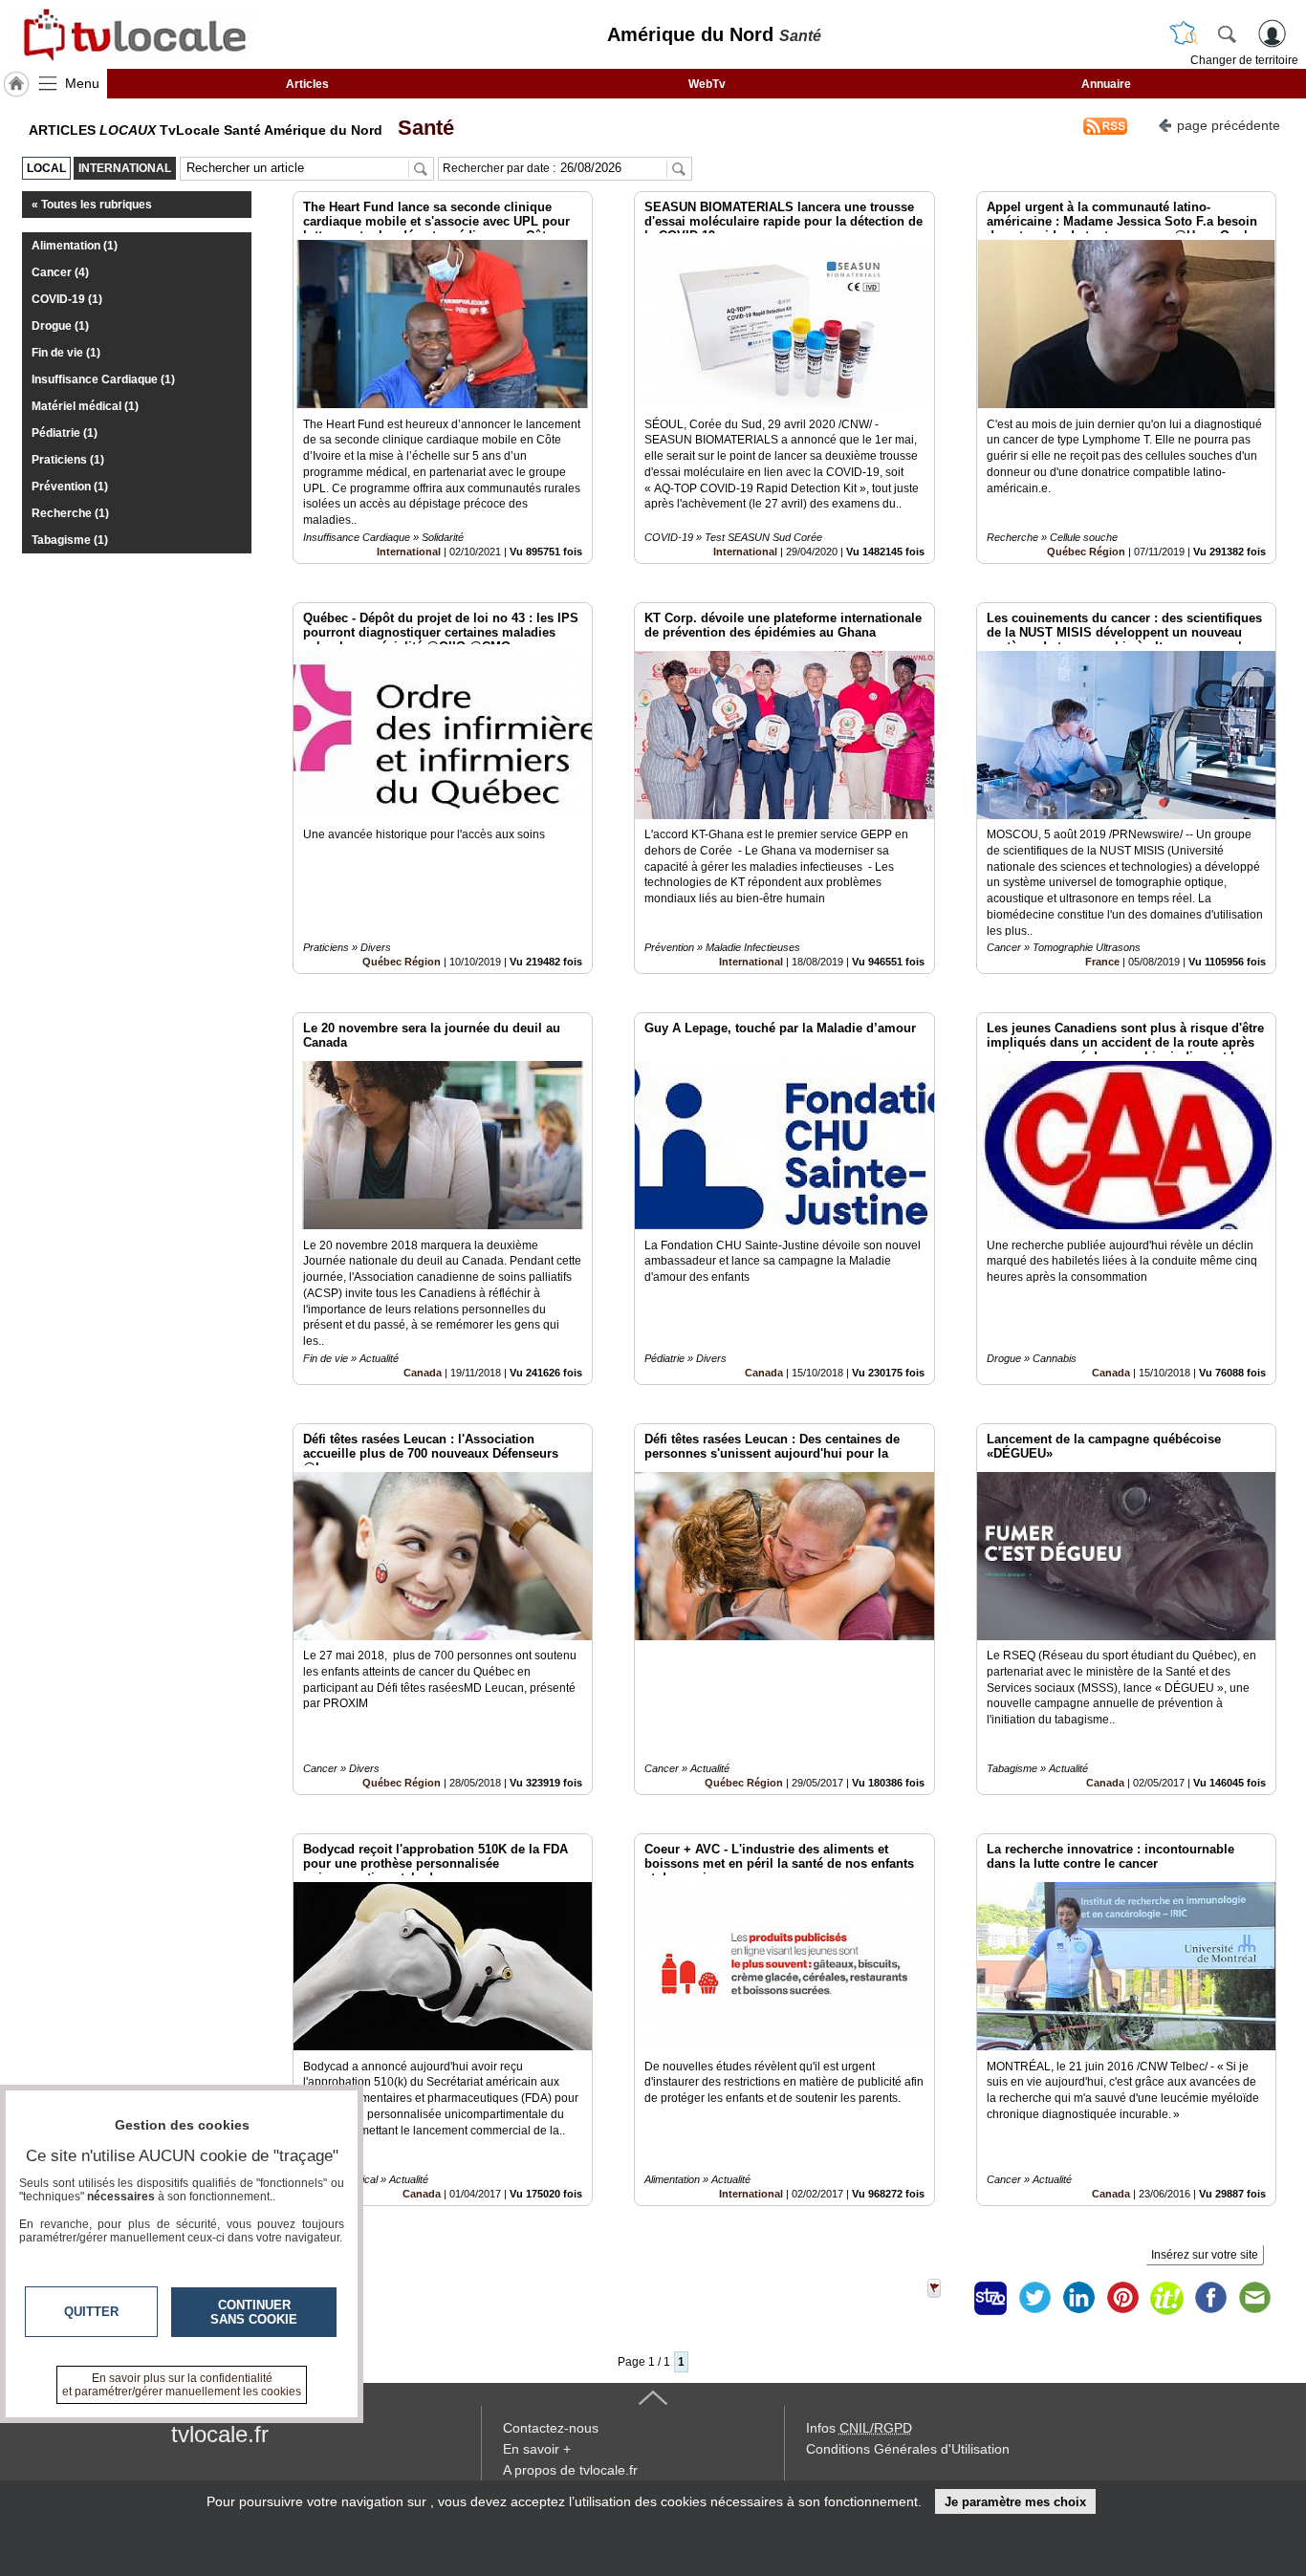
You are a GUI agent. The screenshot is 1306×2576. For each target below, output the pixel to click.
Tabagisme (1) (70, 540)
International (409, 552)
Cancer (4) (60, 272)
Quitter (91, 2312)
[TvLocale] (132, 34)
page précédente (1229, 125)
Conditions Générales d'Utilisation (908, 2449)
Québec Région (1086, 552)
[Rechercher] (1227, 33)
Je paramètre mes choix (1015, 2502)
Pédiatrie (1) (65, 433)
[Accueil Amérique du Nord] (16, 84)
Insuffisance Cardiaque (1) (103, 379)
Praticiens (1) (68, 460)
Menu (82, 83)
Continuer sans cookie (254, 2312)
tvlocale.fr (220, 2434)
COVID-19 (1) (67, 299)
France (1102, 962)
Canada (423, 1373)
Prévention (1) (70, 487)
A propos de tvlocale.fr (570, 2470)
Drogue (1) (60, 326)
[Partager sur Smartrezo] (990, 2298)
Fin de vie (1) (66, 353)
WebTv (707, 84)
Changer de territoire (1244, 60)
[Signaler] (947, 2298)
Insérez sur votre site (1205, 2255)
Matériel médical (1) (85, 406)
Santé (420, 128)
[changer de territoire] (1184, 33)
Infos (859, 2428)
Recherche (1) (70, 513)
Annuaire (1106, 84)
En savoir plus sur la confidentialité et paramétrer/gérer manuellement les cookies (182, 2385)
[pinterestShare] (1122, 2298)
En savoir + (537, 2449)
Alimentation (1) (75, 246)
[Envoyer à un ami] (1254, 2298)
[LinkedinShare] (1078, 2298)
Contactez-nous (551, 2428)
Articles (307, 84)
